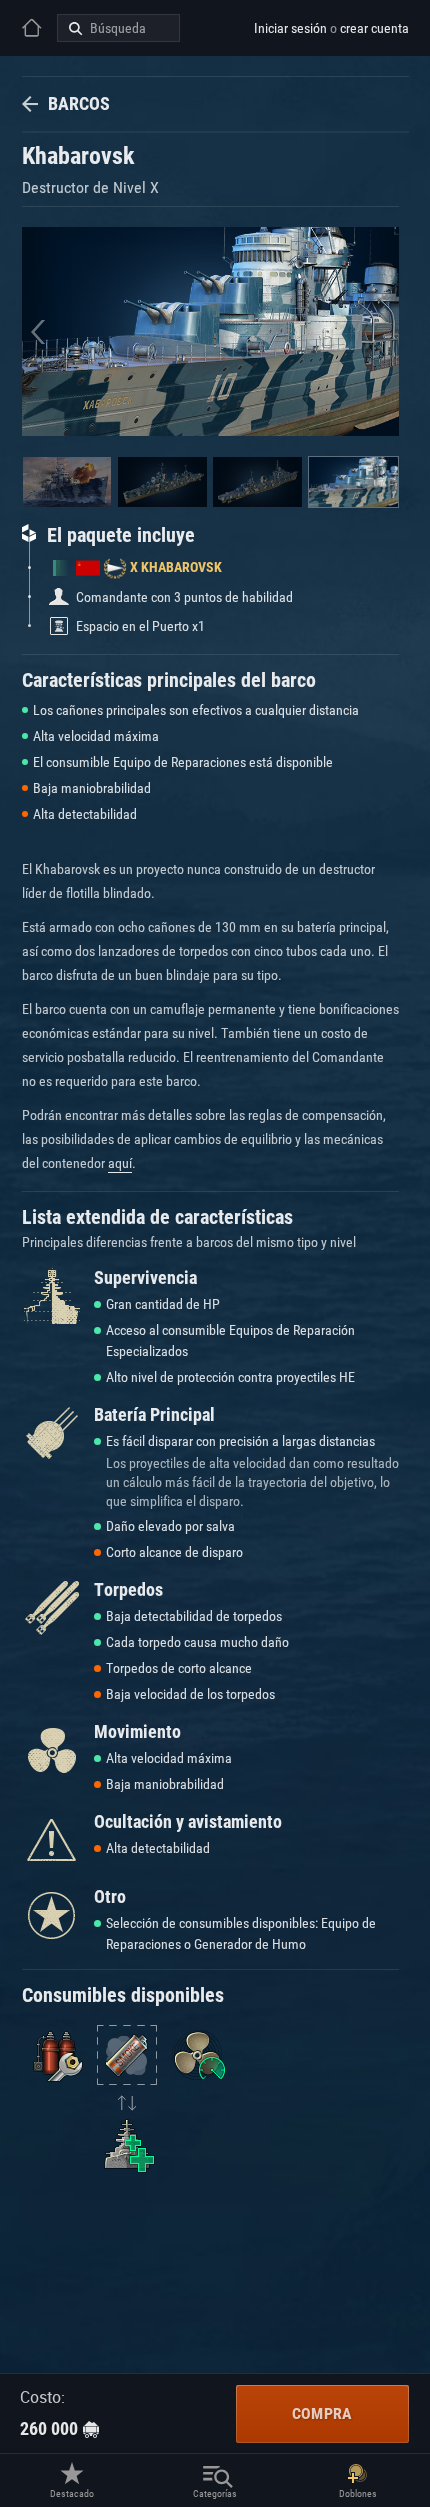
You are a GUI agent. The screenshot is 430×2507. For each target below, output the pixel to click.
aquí (120, 1163)
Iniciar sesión (290, 28)
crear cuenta (374, 28)
